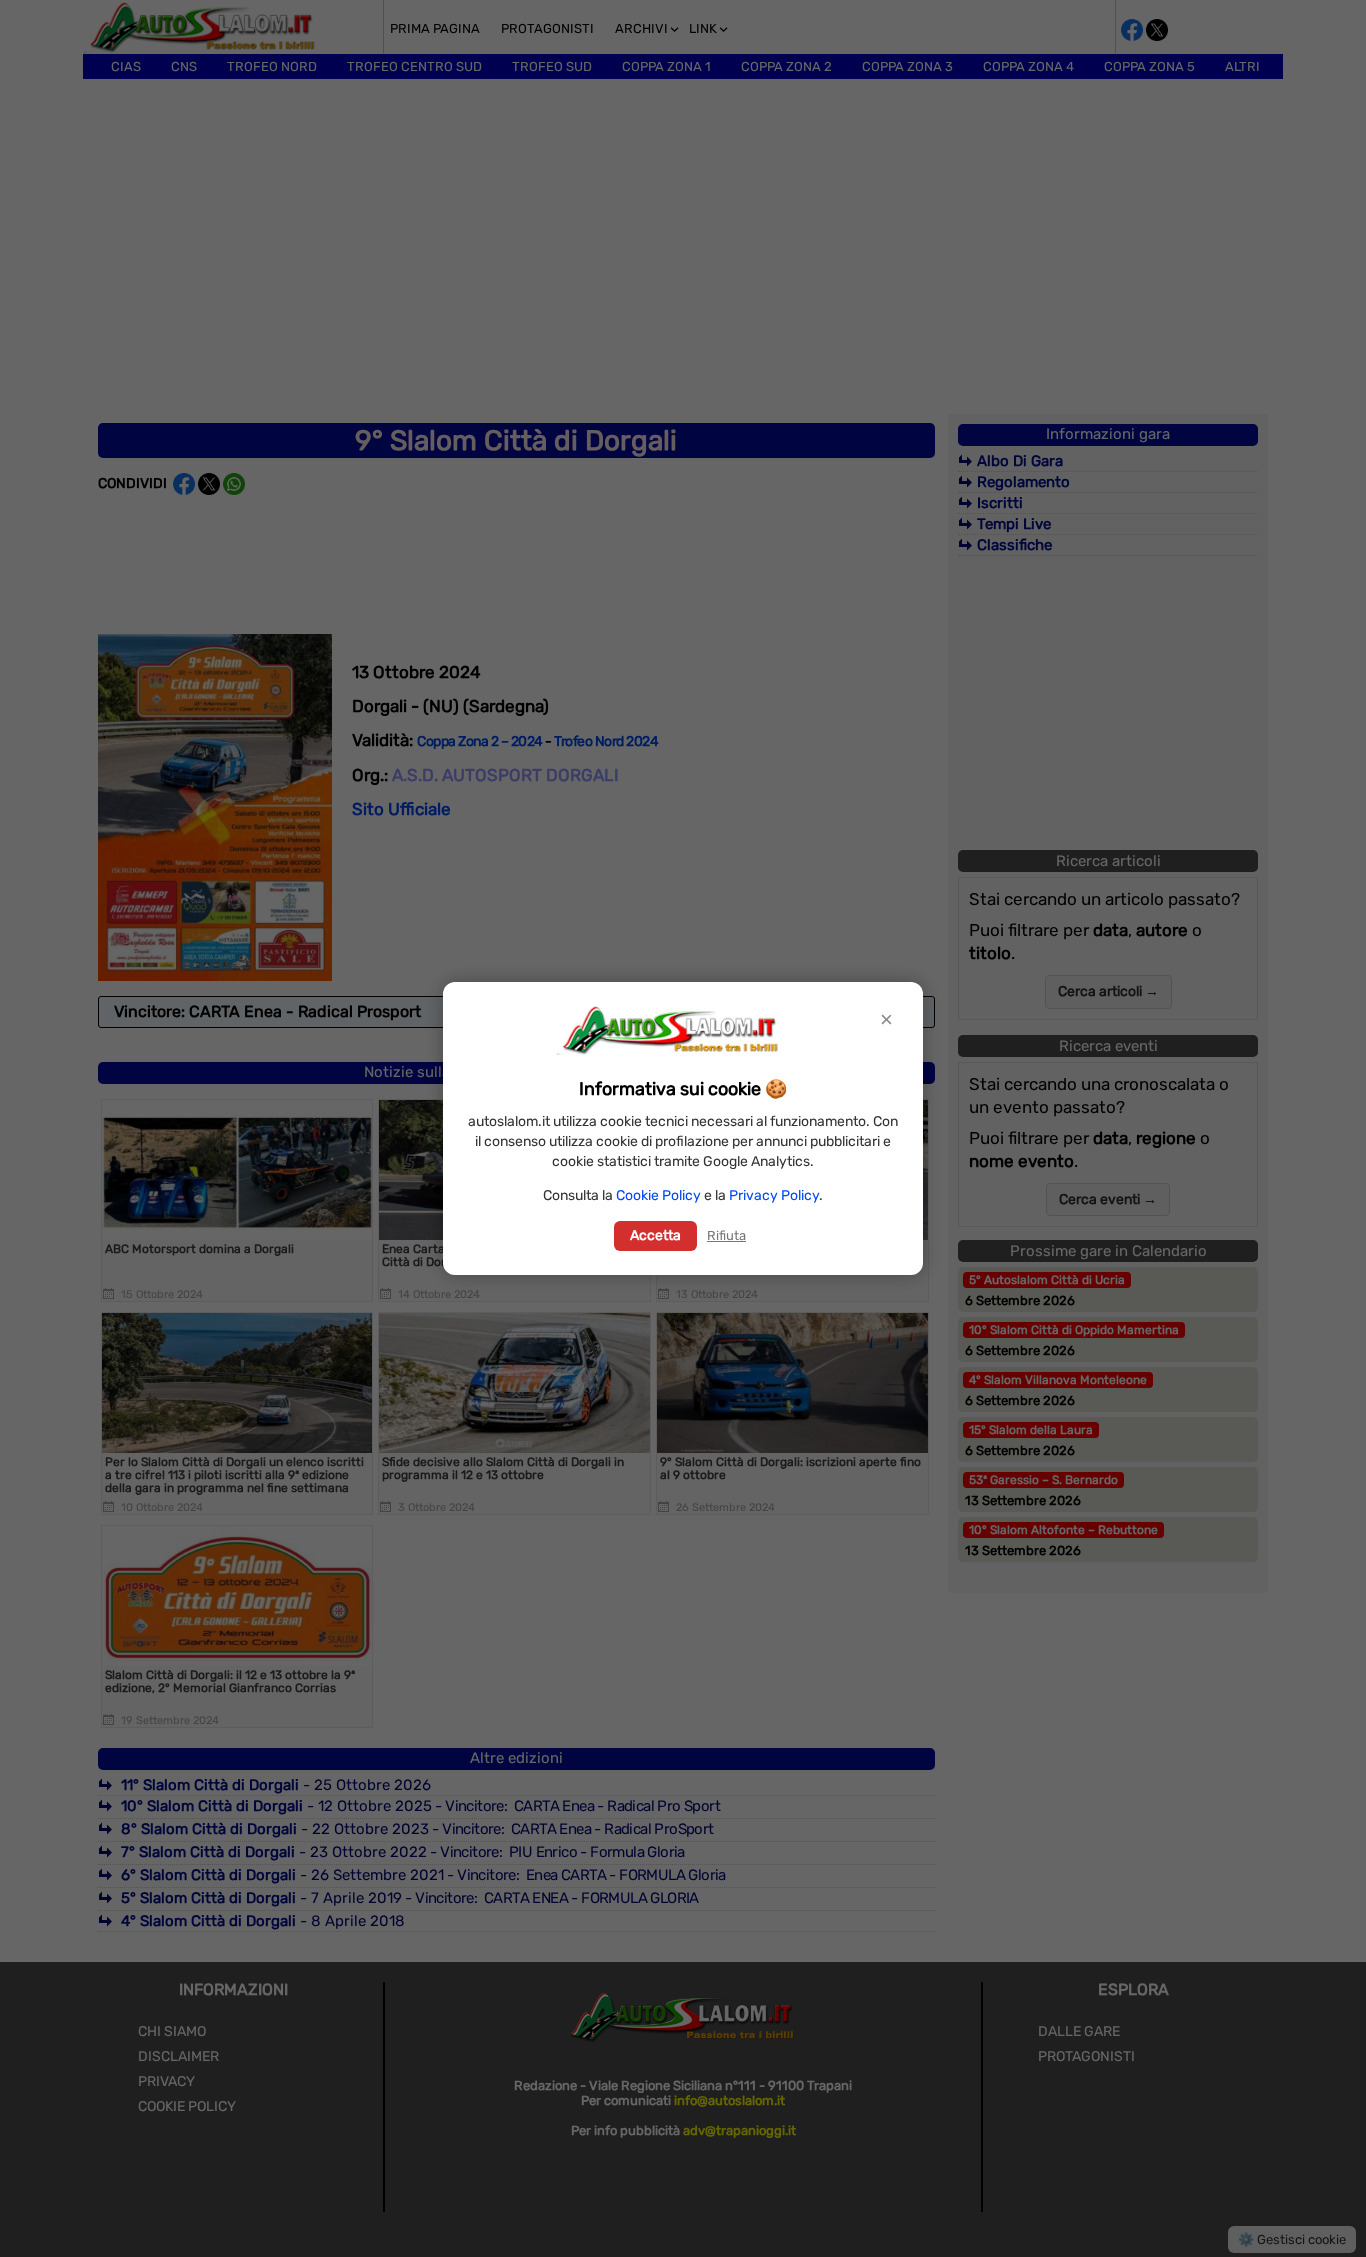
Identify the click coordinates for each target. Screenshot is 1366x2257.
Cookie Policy (658, 1195)
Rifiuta (726, 1235)
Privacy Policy (774, 1195)
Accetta (655, 1235)
